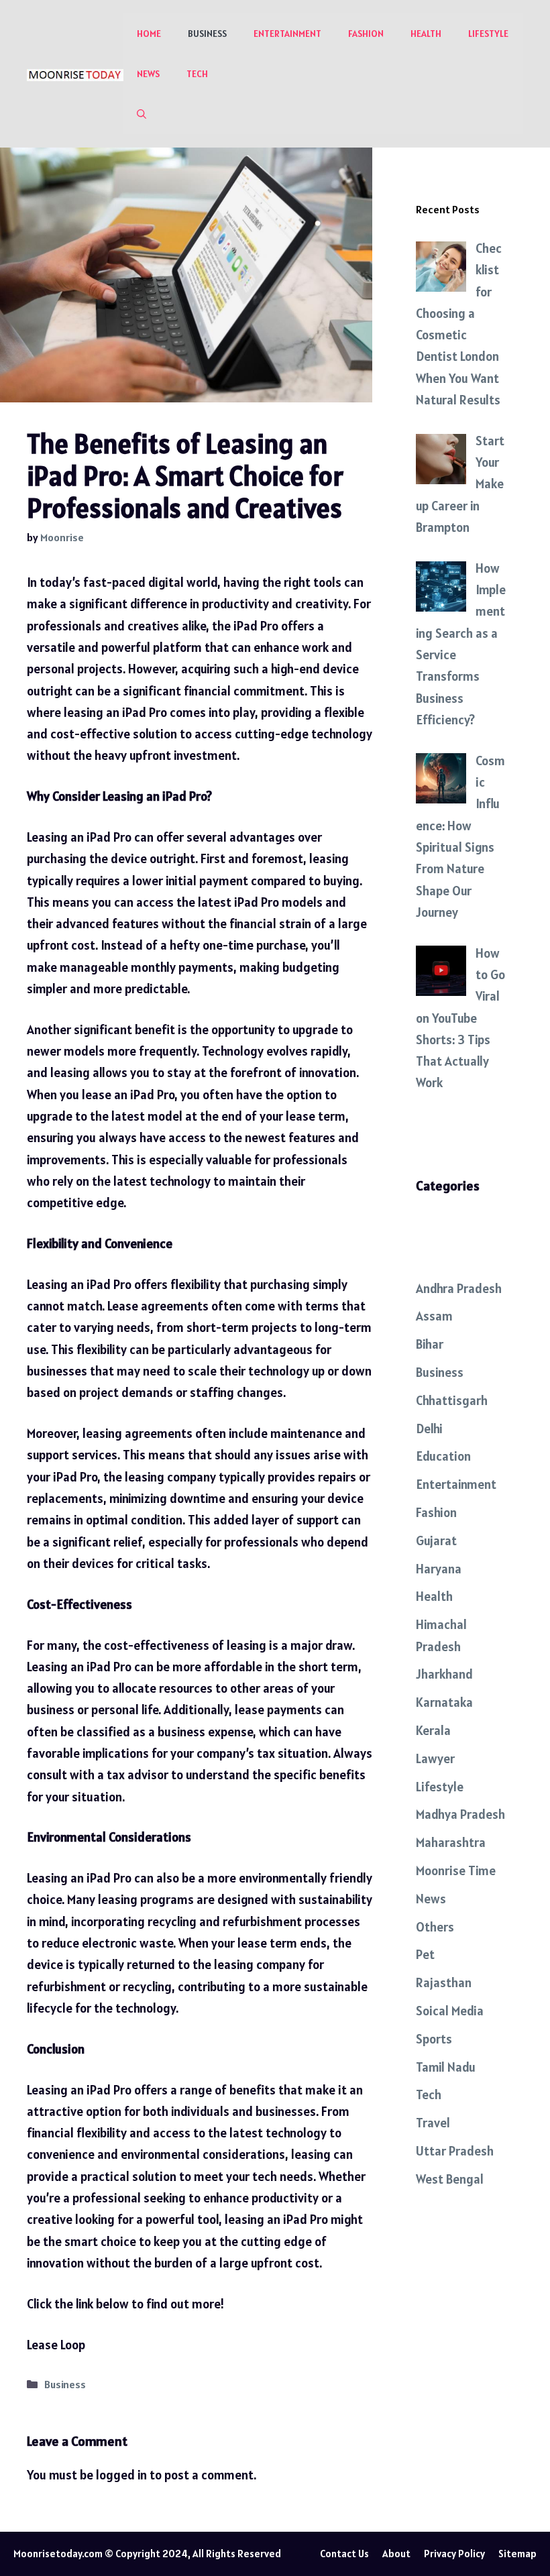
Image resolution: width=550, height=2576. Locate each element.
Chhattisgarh (452, 1400)
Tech (197, 74)
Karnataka (444, 1702)
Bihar (430, 1344)
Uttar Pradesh (455, 2151)
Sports (434, 2039)
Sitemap (517, 2554)
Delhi (429, 1429)
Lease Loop (56, 2345)
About (396, 2554)
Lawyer (435, 1758)
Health (426, 34)
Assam (434, 1316)
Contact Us (344, 2554)
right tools (313, 582)
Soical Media (450, 2011)
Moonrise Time (456, 1870)
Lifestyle (488, 34)
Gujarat (436, 1541)
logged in (121, 2475)
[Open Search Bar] (142, 114)
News (148, 74)
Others (435, 1927)
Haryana (439, 1569)
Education (443, 1456)
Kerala (433, 1730)
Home (149, 34)
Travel (433, 2123)
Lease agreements (157, 1306)
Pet (425, 1954)
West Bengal (450, 2179)
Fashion (366, 34)
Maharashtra (451, 1842)
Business (207, 34)
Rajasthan (444, 1982)
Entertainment (287, 34)
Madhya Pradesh (460, 1814)
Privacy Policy (454, 2554)
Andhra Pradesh (459, 1288)
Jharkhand (444, 1674)
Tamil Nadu (446, 2067)
